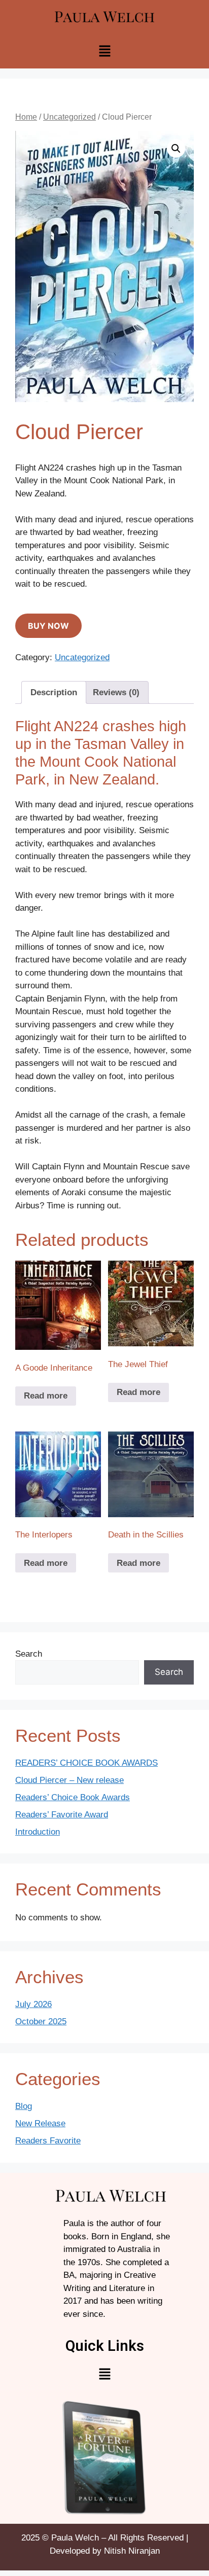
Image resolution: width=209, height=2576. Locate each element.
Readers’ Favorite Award (62, 1815)
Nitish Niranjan (132, 2551)
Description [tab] (54, 692)
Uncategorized (69, 117)
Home (26, 117)
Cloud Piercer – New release (69, 1780)
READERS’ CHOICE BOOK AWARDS (86, 1763)
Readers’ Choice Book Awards (73, 1797)
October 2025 (41, 2022)
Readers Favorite (48, 2141)
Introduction (38, 1832)
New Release (40, 2123)
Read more (46, 1396)
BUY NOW (48, 626)
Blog (24, 2106)
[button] (104, 52)
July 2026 (33, 2004)
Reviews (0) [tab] (116, 692)
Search (29, 1654)
